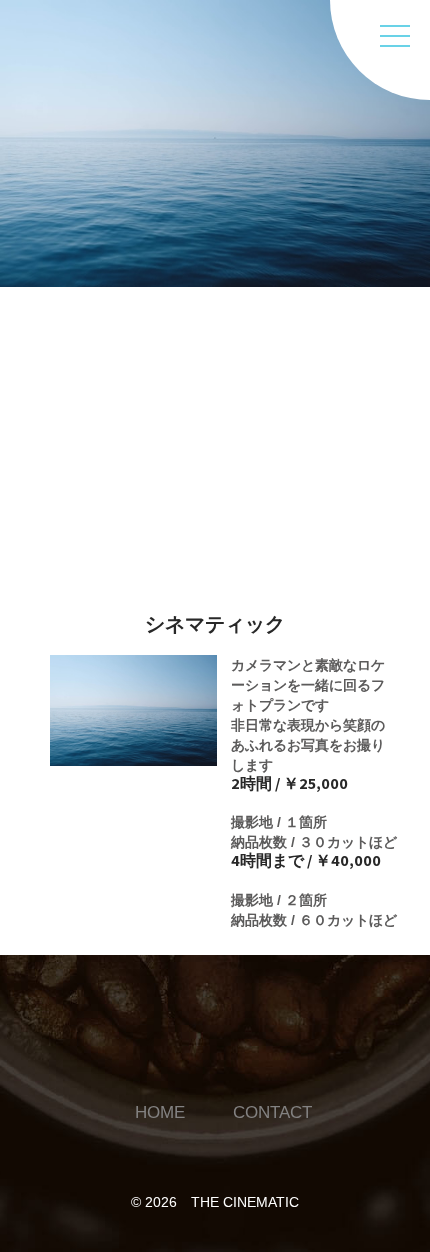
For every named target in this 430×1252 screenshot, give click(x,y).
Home (219, 333)
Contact (232, 386)
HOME (160, 1112)
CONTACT (272, 1112)
